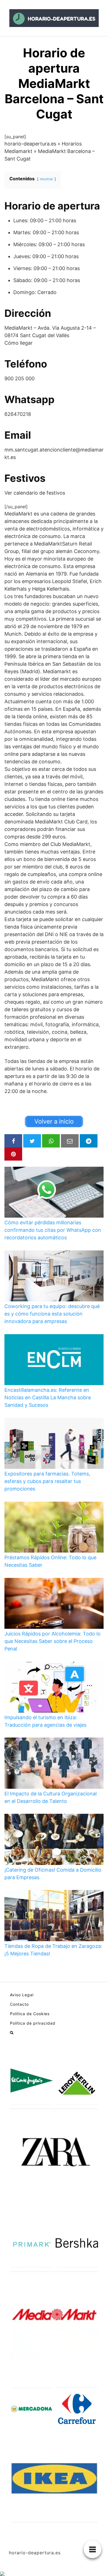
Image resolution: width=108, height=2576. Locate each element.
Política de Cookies (30, 2014)
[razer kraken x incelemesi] (54, 2574)
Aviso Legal (22, 1995)
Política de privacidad (33, 2023)
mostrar (47, 179)
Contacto (19, 2004)
